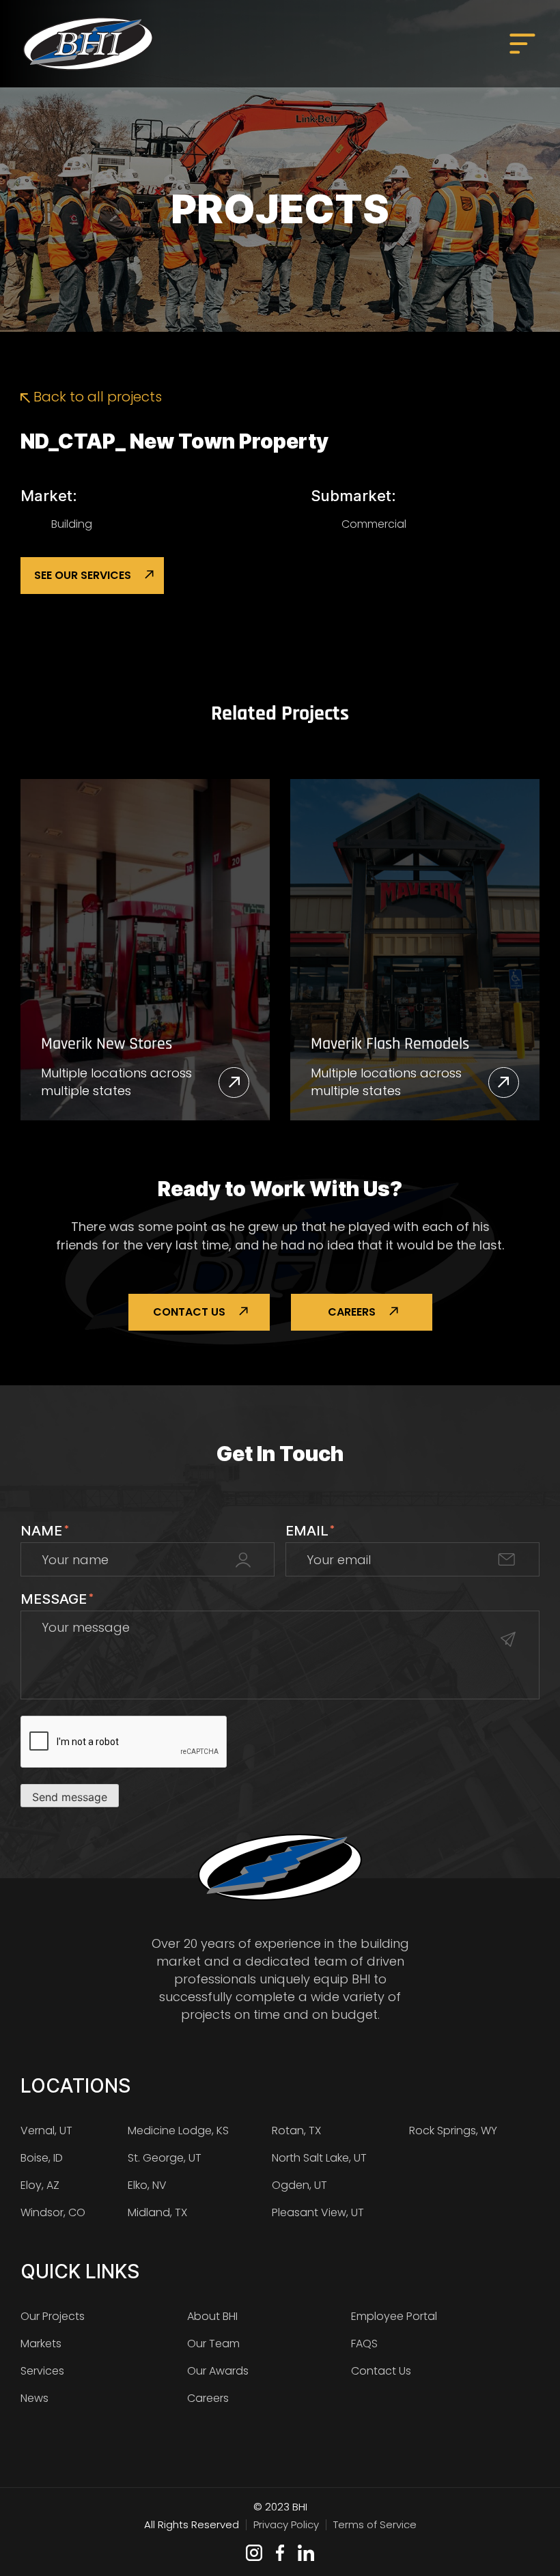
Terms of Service (375, 2524)
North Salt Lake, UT (319, 2158)
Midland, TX (157, 2212)
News (34, 2398)
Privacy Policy (286, 2524)
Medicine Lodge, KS (178, 2131)
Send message (70, 1797)
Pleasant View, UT (318, 2212)
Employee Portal (394, 2316)
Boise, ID (42, 2158)
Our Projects (53, 2316)
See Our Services (83, 575)
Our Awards (218, 2371)
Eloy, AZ (40, 2185)
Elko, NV (147, 2185)
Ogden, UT (299, 2185)
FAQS (364, 2344)
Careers (352, 1312)
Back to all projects (96, 397)
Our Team (213, 2344)
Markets (41, 2344)
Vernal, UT (46, 2131)
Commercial (374, 524)
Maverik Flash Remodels (390, 1044)
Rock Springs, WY (453, 2131)
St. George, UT (165, 2158)
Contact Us (189, 1312)
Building (72, 524)
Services (42, 2371)
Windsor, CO (53, 2212)
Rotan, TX (296, 2131)
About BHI (212, 2316)
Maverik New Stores (107, 1044)
